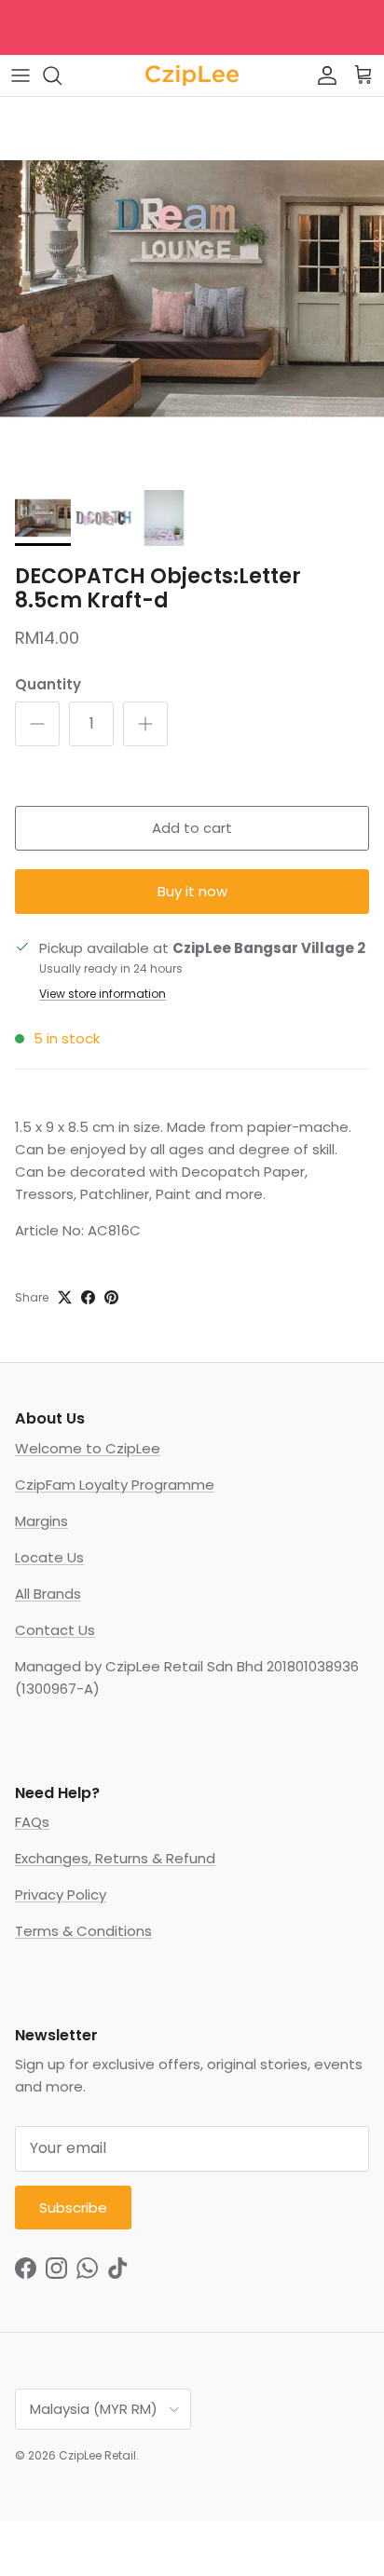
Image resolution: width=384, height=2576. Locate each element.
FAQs (32, 1822)
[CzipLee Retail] (192, 75)
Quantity (48, 684)
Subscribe (73, 2208)
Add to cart (192, 828)
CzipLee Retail (97, 2455)
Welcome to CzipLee (88, 1448)
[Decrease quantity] (37, 724)
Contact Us (55, 1630)
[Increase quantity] (145, 724)
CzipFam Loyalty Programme (115, 1485)
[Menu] (21, 75)
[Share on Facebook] (88, 1297)
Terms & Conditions (83, 1931)
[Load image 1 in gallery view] (192, 289)
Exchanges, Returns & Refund (115, 1858)
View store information (103, 994)
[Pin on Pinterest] (111, 1297)
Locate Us (49, 1557)
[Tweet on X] (65, 1297)
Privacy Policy (61, 1895)
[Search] (62, 75)
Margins (41, 1521)
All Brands (48, 1594)
